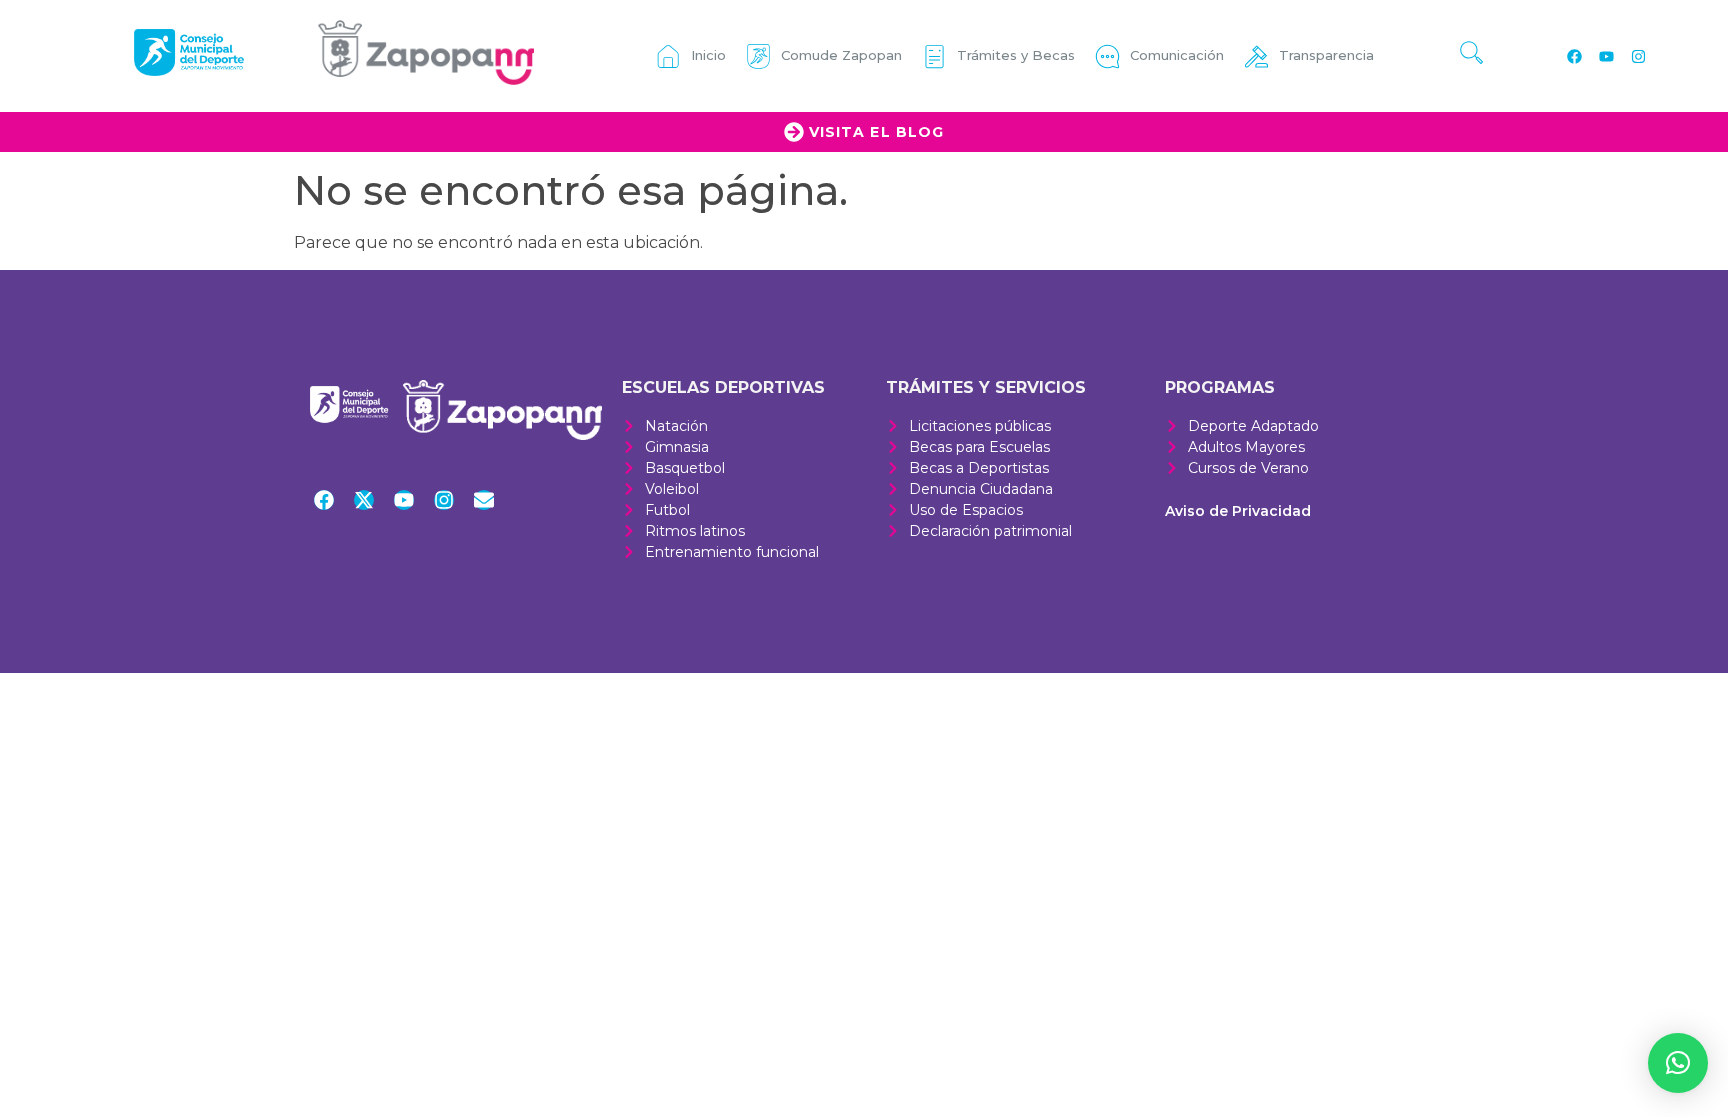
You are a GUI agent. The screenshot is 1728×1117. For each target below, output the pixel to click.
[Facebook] (1574, 56)
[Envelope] (484, 500)
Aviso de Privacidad (1238, 511)
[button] (1678, 1063)
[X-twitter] (364, 500)
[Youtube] (1606, 56)
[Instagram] (1638, 56)
